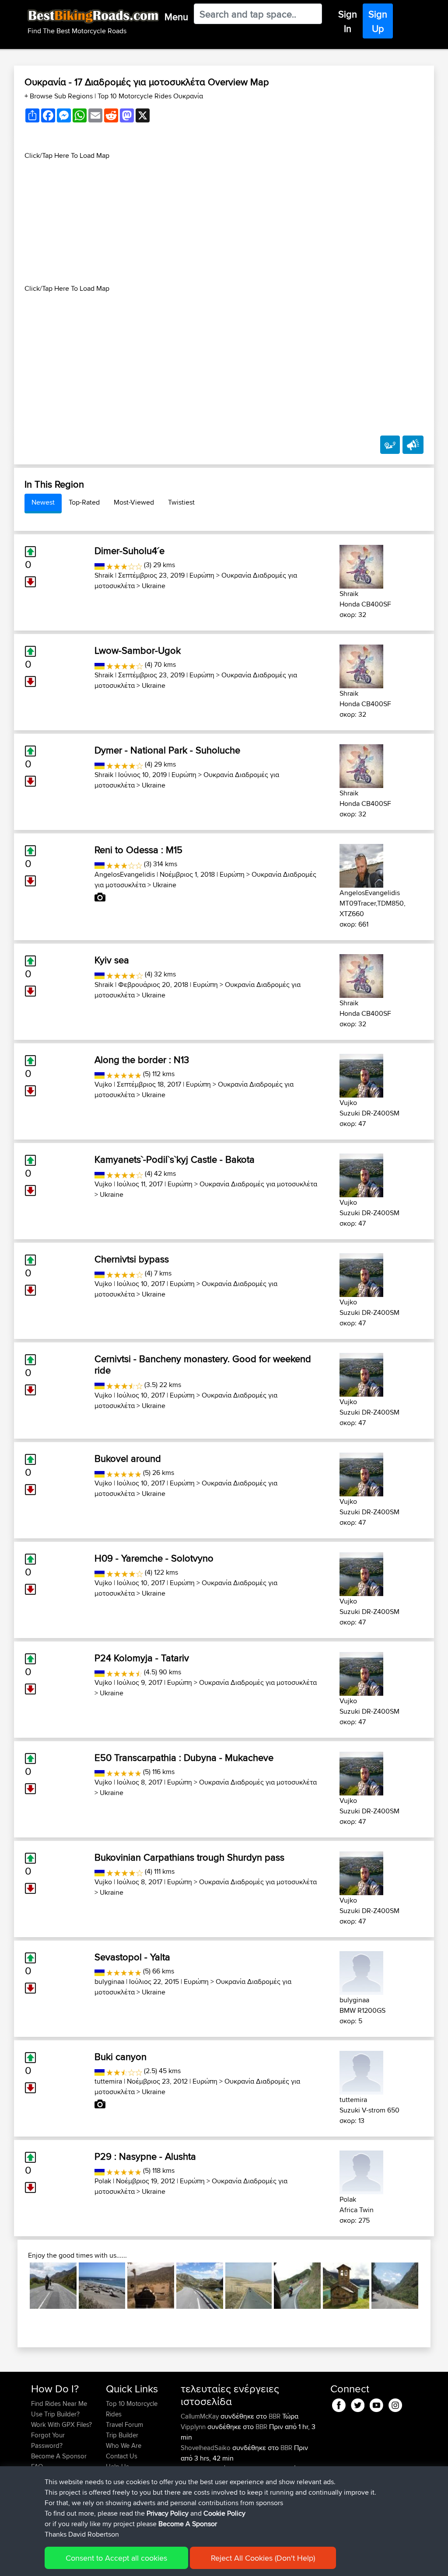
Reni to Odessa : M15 (138, 850)
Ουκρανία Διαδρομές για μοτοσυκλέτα (258, 1184)
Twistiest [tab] (181, 502)
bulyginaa (109, 1982)
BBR (275, 2416)
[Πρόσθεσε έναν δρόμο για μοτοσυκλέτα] (390, 445)
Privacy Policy (168, 2513)
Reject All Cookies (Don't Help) (263, 2558)
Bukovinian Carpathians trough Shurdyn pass (189, 1857)
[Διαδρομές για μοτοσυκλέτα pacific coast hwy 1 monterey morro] (102, 2286)
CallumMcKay (201, 2416)
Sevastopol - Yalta (132, 1957)
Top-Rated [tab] (84, 502)
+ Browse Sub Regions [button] (59, 96)
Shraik (104, 575)
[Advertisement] (224, 222)
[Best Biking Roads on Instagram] (395, 2403)
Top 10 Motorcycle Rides (132, 2409)
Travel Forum (124, 2424)
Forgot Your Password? (48, 2440)
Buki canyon (121, 2057)
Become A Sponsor (59, 2456)
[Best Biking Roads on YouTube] (376, 2403)
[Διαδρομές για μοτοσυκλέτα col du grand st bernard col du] (346, 2286)
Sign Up (378, 21)
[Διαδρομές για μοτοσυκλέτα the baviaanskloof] (151, 2286)
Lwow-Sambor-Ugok (138, 650)
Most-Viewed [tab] (134, 502)
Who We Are (124, 2445)
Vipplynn (194, 2427)
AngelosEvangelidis (125, 874)
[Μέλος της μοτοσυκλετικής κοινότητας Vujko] (361, 1074)
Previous (17, 2286)
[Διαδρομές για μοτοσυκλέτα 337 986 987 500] (200, 2286)
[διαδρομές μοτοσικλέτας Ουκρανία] (100, 565)
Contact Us (122, 2456)
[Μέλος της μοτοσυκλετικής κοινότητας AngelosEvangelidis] (361, 864)
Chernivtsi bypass (132, 1259)
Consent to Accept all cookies (116, 2558)
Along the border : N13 (142, 1060)
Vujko (103, 1084)
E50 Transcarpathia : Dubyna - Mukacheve (184, 1757)
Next (431, 2286)
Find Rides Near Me (59, 2403)
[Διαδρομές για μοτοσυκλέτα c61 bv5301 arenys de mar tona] (297, 2286)
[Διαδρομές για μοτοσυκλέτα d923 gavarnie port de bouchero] (395, 2286)
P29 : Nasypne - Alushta (145, 2156)
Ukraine (154, 586)
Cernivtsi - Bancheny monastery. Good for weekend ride (203, 1364)
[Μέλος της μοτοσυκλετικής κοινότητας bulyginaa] (361, 1971)
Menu (176, 17)
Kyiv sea (112, 960)
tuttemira (108, 2081)
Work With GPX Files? (61, 2424)
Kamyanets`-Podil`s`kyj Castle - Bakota (175, 1159)
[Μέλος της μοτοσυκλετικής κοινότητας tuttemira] (361, 2071)
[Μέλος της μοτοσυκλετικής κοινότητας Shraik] (361, 565)
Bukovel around (128, 1458)
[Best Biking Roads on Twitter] (358, 2403)
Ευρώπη (202, 575)
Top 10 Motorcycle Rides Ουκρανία (150, 96)
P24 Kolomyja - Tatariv (142, 1658)
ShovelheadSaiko (206, 2448)
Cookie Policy (224, 2513)
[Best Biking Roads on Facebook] (339, 2403)
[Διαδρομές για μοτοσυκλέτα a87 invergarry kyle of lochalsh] (53, 2286)
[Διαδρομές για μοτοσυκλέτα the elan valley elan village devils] (249, 2286)
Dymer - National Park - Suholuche (167, 750)
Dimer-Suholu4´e (129, 551)
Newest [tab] (43, 502)
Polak (103, 2181)
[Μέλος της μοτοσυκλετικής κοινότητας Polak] (361, 2171)
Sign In (348, 21)
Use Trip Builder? (55, 2414)
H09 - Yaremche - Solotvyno (154, 1558)
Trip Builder (122, 2435)
